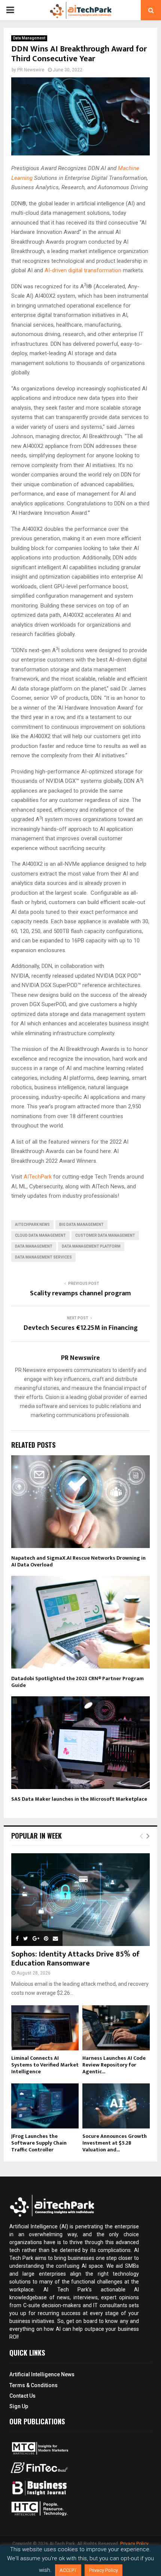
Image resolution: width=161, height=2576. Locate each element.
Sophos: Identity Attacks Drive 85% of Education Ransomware (75, 1959)
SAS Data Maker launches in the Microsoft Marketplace (79, 1799)
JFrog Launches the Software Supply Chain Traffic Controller (39, 2143)
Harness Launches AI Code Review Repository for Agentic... (114, 2065)
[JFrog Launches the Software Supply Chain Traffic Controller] (45, 2106)
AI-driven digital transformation (83, 270)
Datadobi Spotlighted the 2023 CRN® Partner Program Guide (78, 1682)
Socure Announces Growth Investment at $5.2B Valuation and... (115, 2143)
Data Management (29, 38)
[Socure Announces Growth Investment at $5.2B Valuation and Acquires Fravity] (116, 2106)
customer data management (105, 1235)
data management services (43, 1257)
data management (34, 1246)
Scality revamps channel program (80, 1293)
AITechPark (38, 1177)
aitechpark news (32, 1225)
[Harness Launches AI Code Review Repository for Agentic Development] (116, 2028)
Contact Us (22, 2396)
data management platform (91, 1246)
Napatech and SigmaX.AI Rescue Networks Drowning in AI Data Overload (78, 1561)
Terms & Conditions (34, 2385)
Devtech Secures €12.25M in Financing (81, 1328)
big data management (81, 1225)
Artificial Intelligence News (42, 2374)
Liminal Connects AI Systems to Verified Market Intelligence (45, 2065)
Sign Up (19, 2406)
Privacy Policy (134, 2544)
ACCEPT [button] (68, 2570)
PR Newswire (31, 70)
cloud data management (40, 1235)
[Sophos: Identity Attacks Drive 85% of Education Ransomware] (80, 1900)
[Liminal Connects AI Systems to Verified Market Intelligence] (45, 2028)
